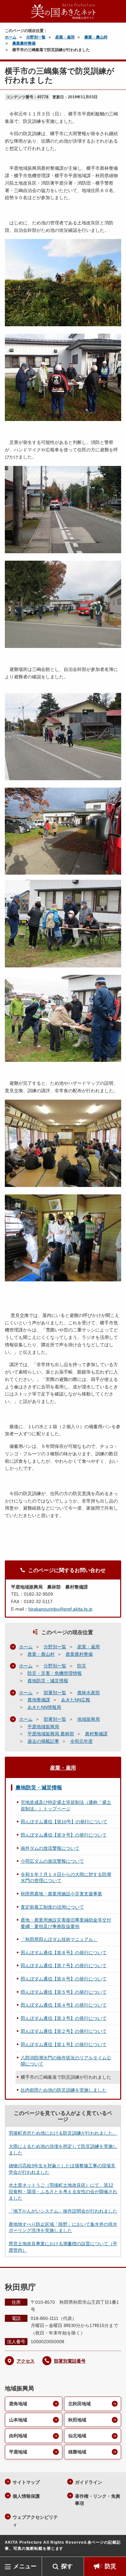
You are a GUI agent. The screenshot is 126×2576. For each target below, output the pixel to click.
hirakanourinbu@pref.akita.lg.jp (60, 1609)
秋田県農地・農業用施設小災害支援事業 (61, 1894)
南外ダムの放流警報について (50, 1848)
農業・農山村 (96, 37)
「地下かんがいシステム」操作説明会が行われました (63, 2211)
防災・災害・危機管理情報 (55, 1673)
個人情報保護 (26, 2496)
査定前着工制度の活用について (52, 1907)
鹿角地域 (18, 2404)
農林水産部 (89, 1693)
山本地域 (18, 2420)
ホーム (11, 37)
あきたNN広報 (76, 1700)
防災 (110, 2566)
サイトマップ (26, 2482)
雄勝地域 (77, 2452)
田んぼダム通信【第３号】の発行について (64, 2018)
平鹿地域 (18, 2452)
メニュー (25, 2566)
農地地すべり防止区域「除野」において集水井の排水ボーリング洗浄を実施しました (63, 2227)
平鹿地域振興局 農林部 (51, 1734)
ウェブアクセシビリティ (35, 2521)
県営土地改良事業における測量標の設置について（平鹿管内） (63, 2247)
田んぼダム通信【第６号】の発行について (64, 1979)
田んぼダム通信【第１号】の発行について (64, 2044)
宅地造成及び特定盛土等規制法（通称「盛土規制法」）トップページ (66, 1805)
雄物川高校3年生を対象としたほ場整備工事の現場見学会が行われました (62, 2169)
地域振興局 (89, 1719)
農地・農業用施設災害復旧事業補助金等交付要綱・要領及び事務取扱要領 (66, 1923)
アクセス (26, 2361)
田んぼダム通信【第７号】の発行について (64, 1966)
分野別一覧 (36, 37)
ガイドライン (89, 2482)
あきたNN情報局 (44, 1707)
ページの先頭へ (115, 2547)
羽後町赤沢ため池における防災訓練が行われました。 (63, 2133)
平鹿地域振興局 (43, 1727)
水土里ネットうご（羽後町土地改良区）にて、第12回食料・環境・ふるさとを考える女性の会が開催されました (63, 2191)
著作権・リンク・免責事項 (98, 2500)
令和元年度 (81, 1741)
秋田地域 (77, 2420)
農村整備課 (96, 1734)
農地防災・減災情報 (48, 1681)
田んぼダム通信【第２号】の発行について (64, 2031)
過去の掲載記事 (43, 1741)
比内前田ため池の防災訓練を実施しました (64, 2090)
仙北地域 (77, 2436)
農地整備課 (39, 1700)
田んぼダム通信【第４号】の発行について (64, 2005)
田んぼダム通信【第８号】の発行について (64, 1953)
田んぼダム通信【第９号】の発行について (64, 1835)
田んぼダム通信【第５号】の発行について (64, 1992)
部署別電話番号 (70, 2361)
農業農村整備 (24, 43)
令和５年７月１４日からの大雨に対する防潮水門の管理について (66, 1878)
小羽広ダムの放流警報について (52, 1861)
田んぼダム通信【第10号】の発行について (64, 1822)
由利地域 (18, 2436)
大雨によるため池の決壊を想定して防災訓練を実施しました (63, 2150)
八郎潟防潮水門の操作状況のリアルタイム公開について (66, 2061)
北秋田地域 (79, 2404)
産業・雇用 (65, 37)
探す (67, 2566)
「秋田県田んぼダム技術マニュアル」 (59, 1939)
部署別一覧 (55, 1693)
